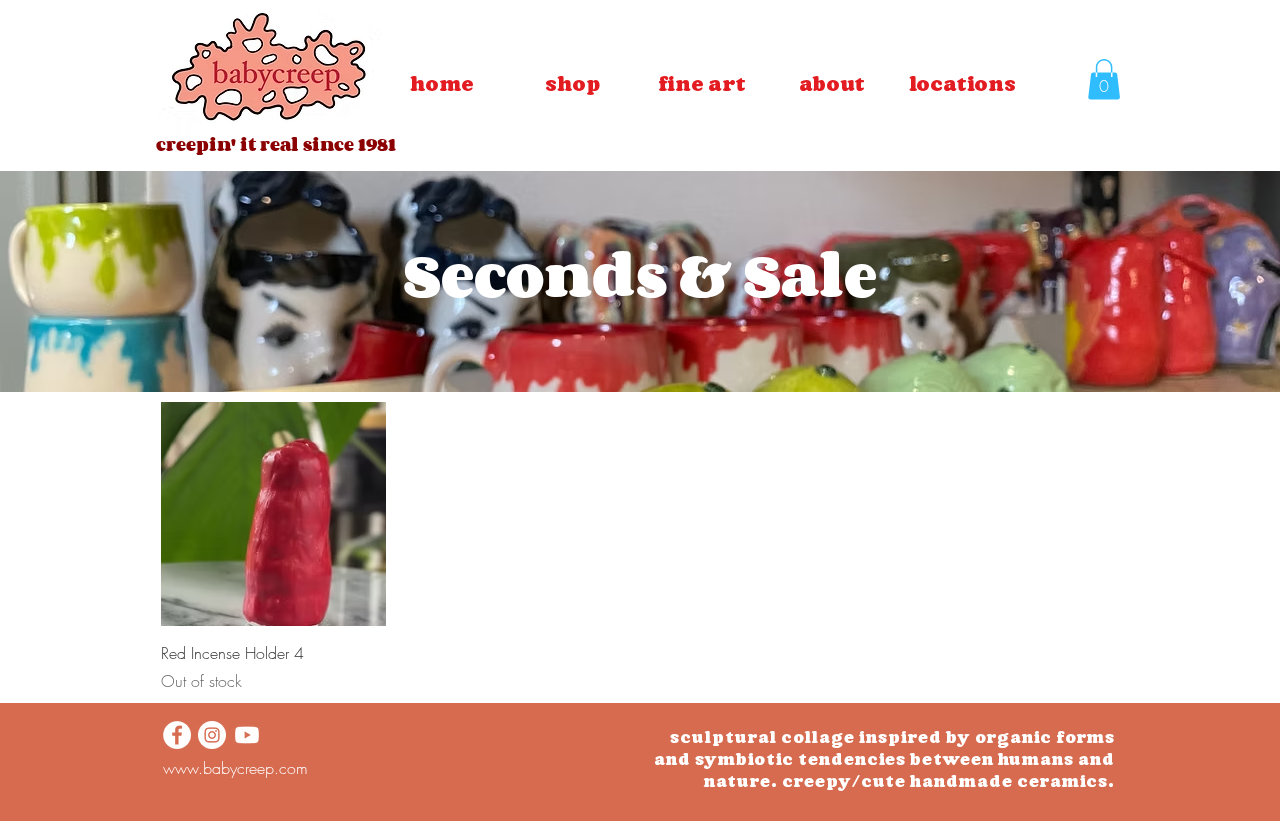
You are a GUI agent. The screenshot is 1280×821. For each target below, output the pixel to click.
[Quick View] (273, 514)
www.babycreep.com (235, 768)
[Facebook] (177, 735)
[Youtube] (247, 735)
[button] (702, 84)
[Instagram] (212, 735)
